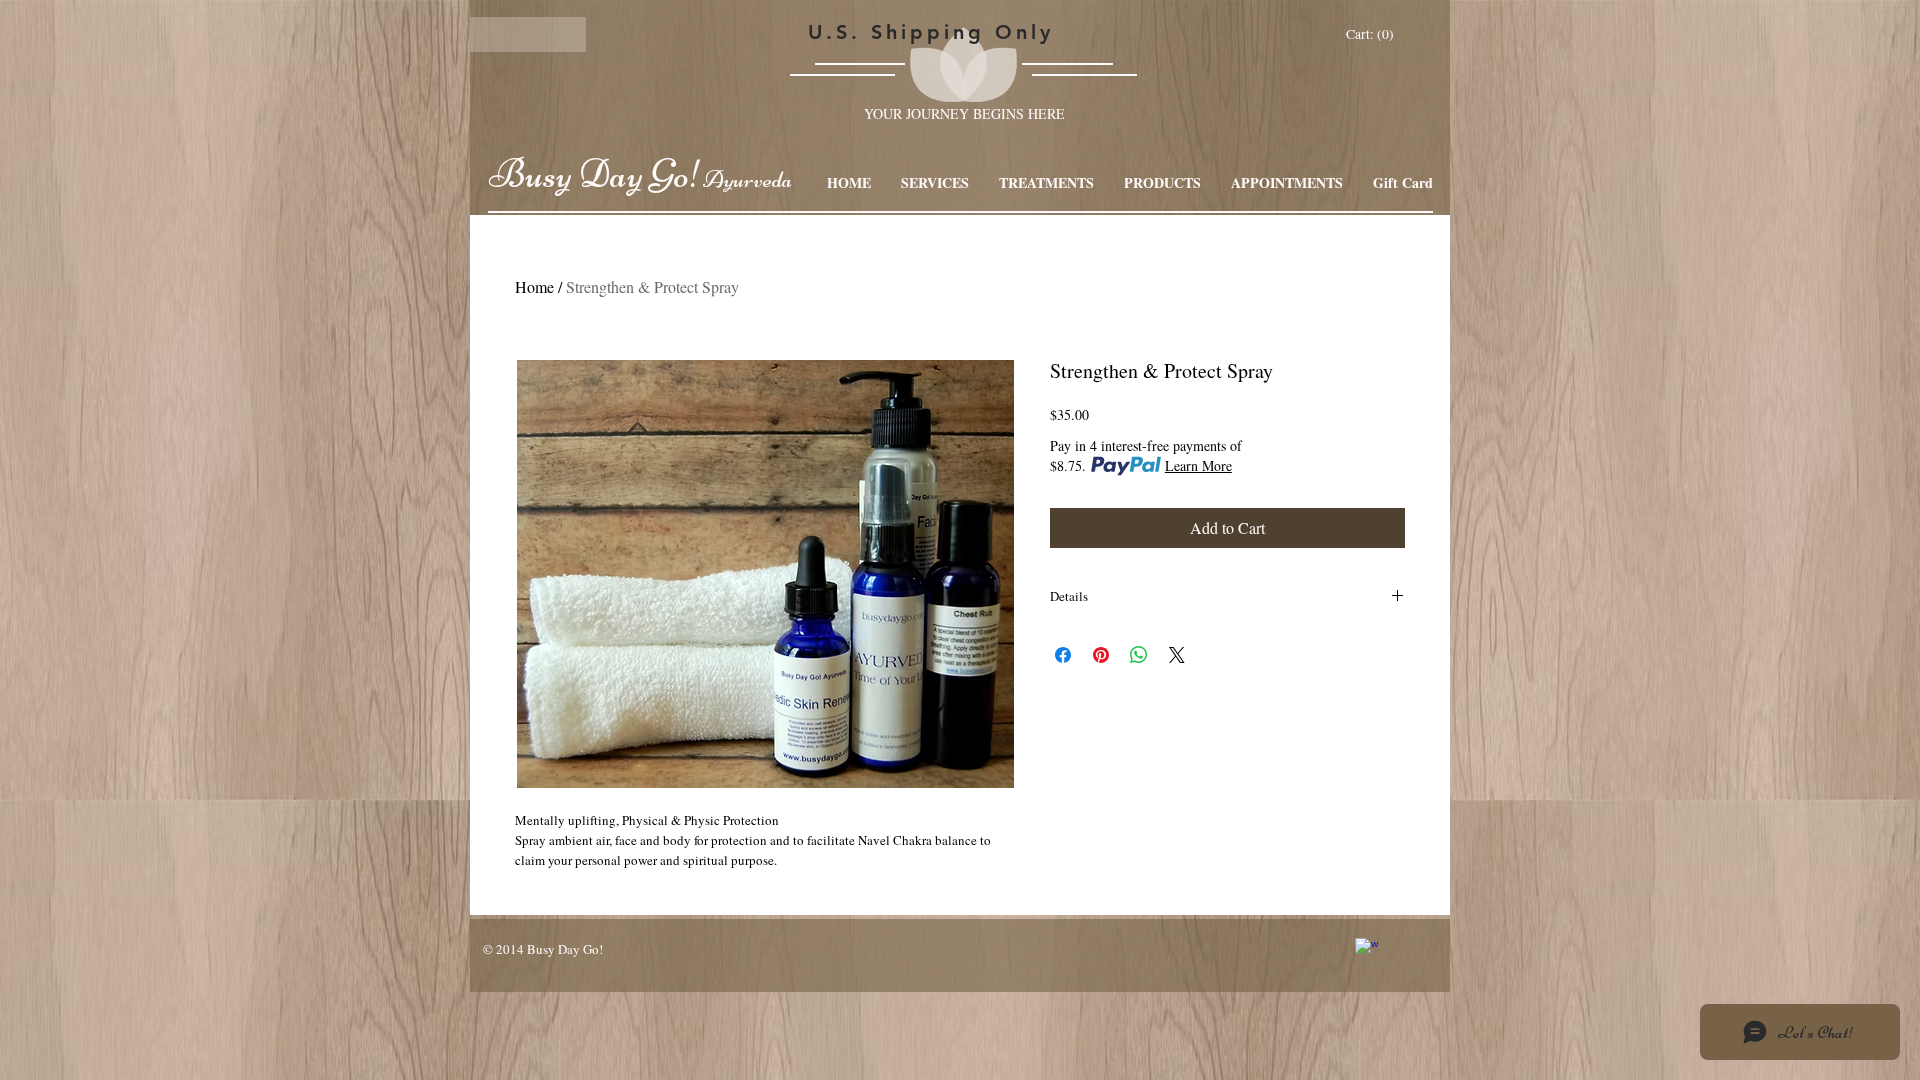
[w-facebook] (1366, 949)
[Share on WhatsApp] (1139, 655)
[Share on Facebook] (1063, 655)
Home (534, 286)
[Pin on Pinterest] (1101, 655)
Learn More (1198, 465)
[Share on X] (1177, 655)
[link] (1372, 34)
